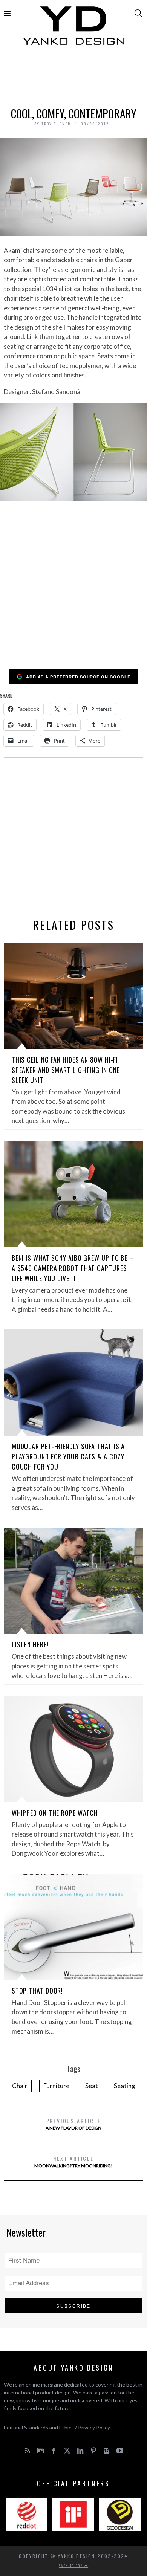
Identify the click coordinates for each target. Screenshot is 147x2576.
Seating (125, 2086)
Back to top (72, 2565)
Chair (20, 2086)
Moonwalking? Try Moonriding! (73, 2161)
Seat (92, 2086)
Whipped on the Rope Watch (55, 1813)
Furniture (56, 2086)
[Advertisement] (74, 78)
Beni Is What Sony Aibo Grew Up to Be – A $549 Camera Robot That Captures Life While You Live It (73, 1268)
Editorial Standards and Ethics (39, 2427)
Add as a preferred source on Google (78, 677)
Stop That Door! (38, 1991)
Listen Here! (30, 1644)
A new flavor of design (73, 2124)
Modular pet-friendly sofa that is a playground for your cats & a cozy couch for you (68, 1456)
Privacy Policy (94, 2427)
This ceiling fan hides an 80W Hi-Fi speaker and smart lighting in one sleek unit (66, 1070)
